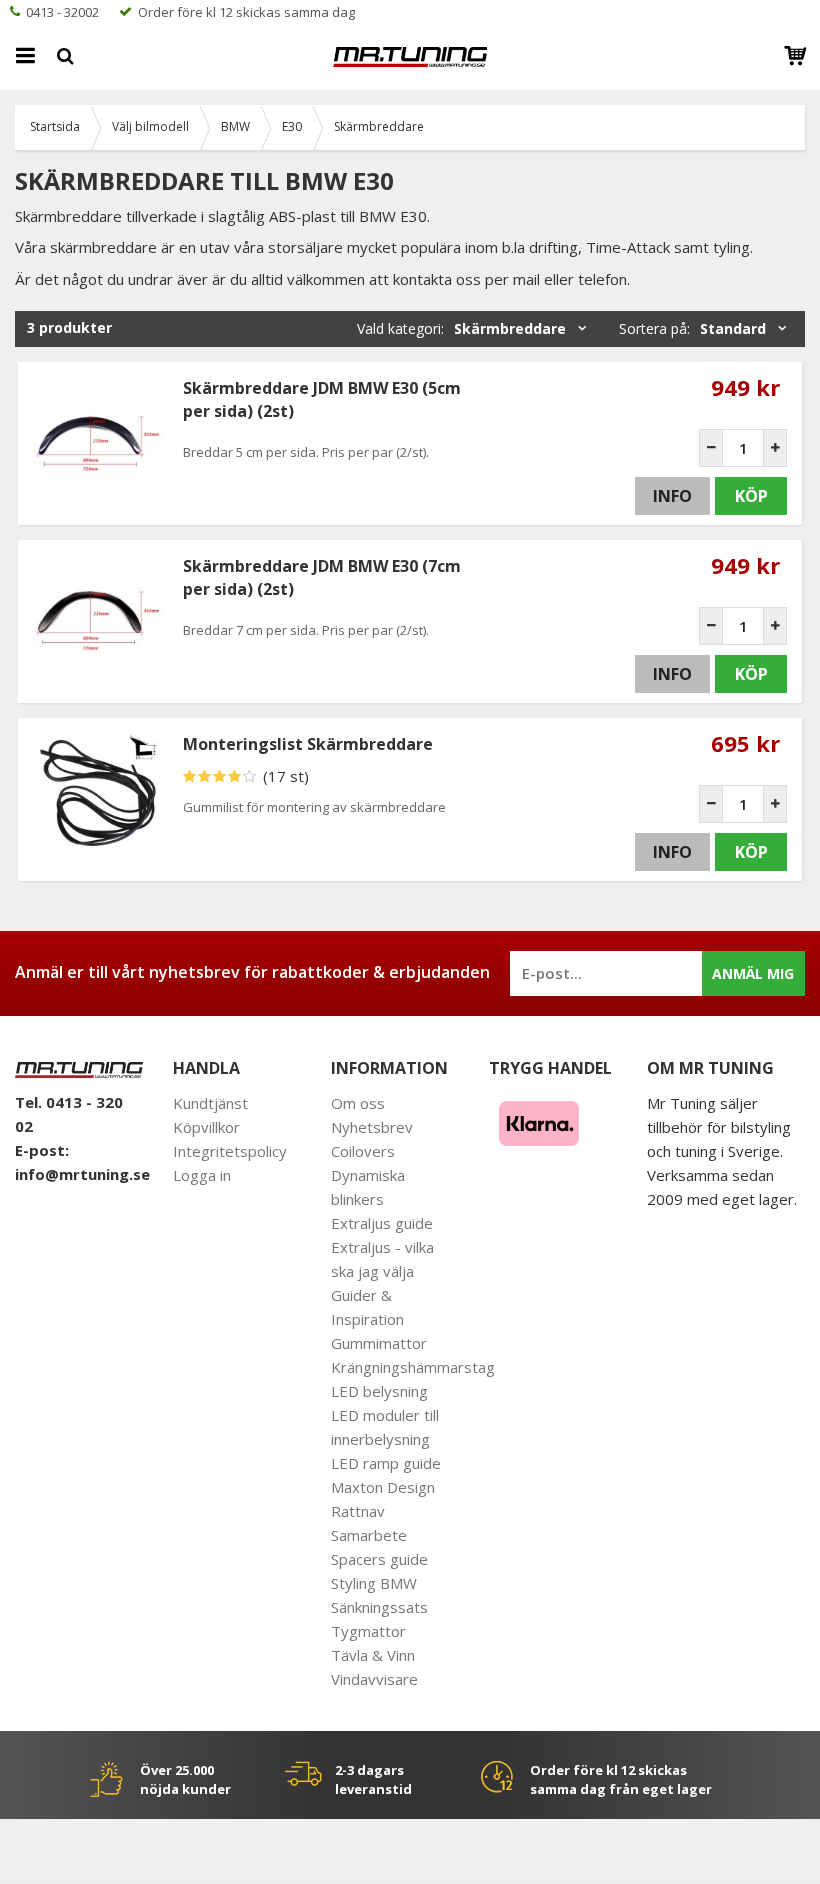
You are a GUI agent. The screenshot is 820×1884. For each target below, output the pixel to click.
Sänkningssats (379, 1607)
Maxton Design (383, 1487)
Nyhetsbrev (372, 1127)
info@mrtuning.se (82, 1174)
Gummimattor (379, 1343)
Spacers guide (379, 1559)
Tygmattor (368, 1631)
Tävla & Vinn (373, 1655)
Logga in (202, 1175)
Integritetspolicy (230, 1151)
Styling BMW (374, 1583)
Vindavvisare (374, 1679)
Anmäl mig (753, 973)
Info (672, 496)
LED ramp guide (386, 1463)
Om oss (358, 1103)
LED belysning (379, 1391)
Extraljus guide (382, 1223)
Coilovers (363, 1151)
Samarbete (369, 1535)
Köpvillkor (206, 1127)
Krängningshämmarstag (413, 1367)
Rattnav (358, 1511)
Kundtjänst (210, 1103)
